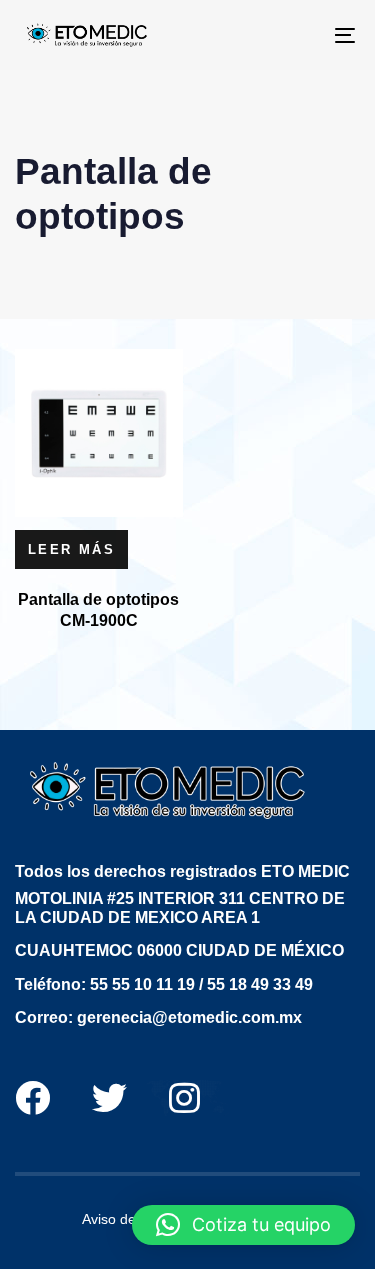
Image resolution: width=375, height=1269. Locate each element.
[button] (243, 1225)
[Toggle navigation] (299, 35)
